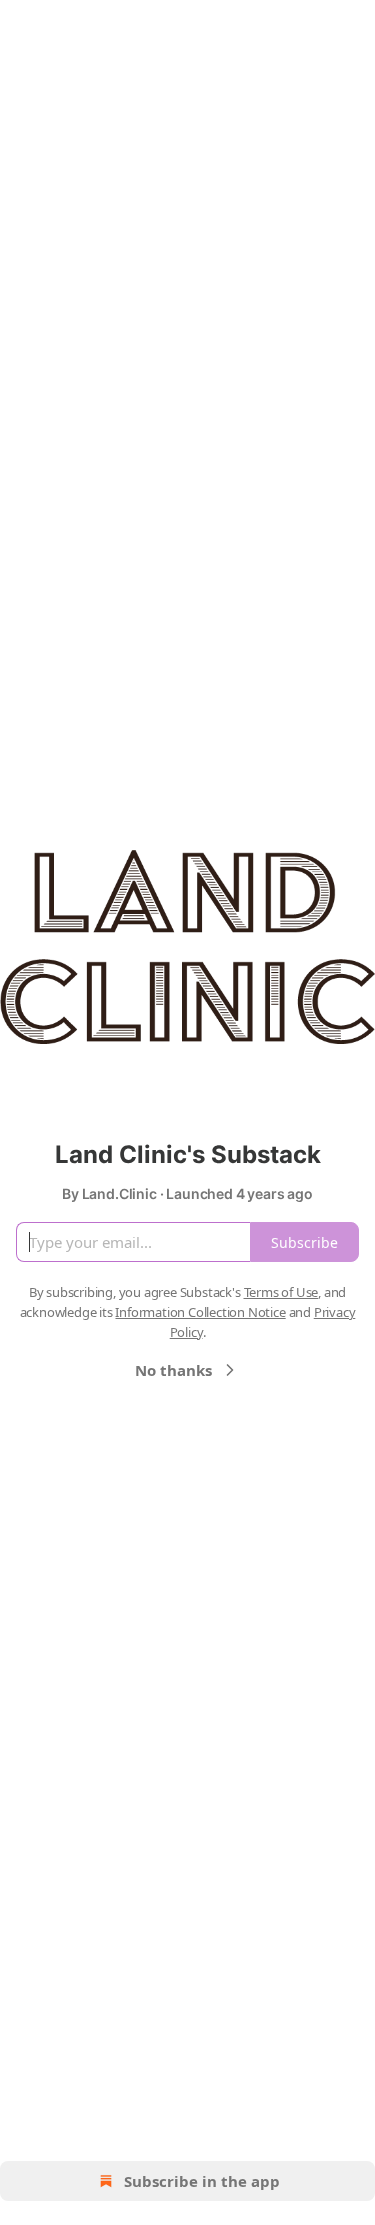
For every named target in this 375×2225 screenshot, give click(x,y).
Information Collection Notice (200, 1312)
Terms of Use (281, 1292)
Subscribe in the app (202, 2181)
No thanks (173, 1370)
